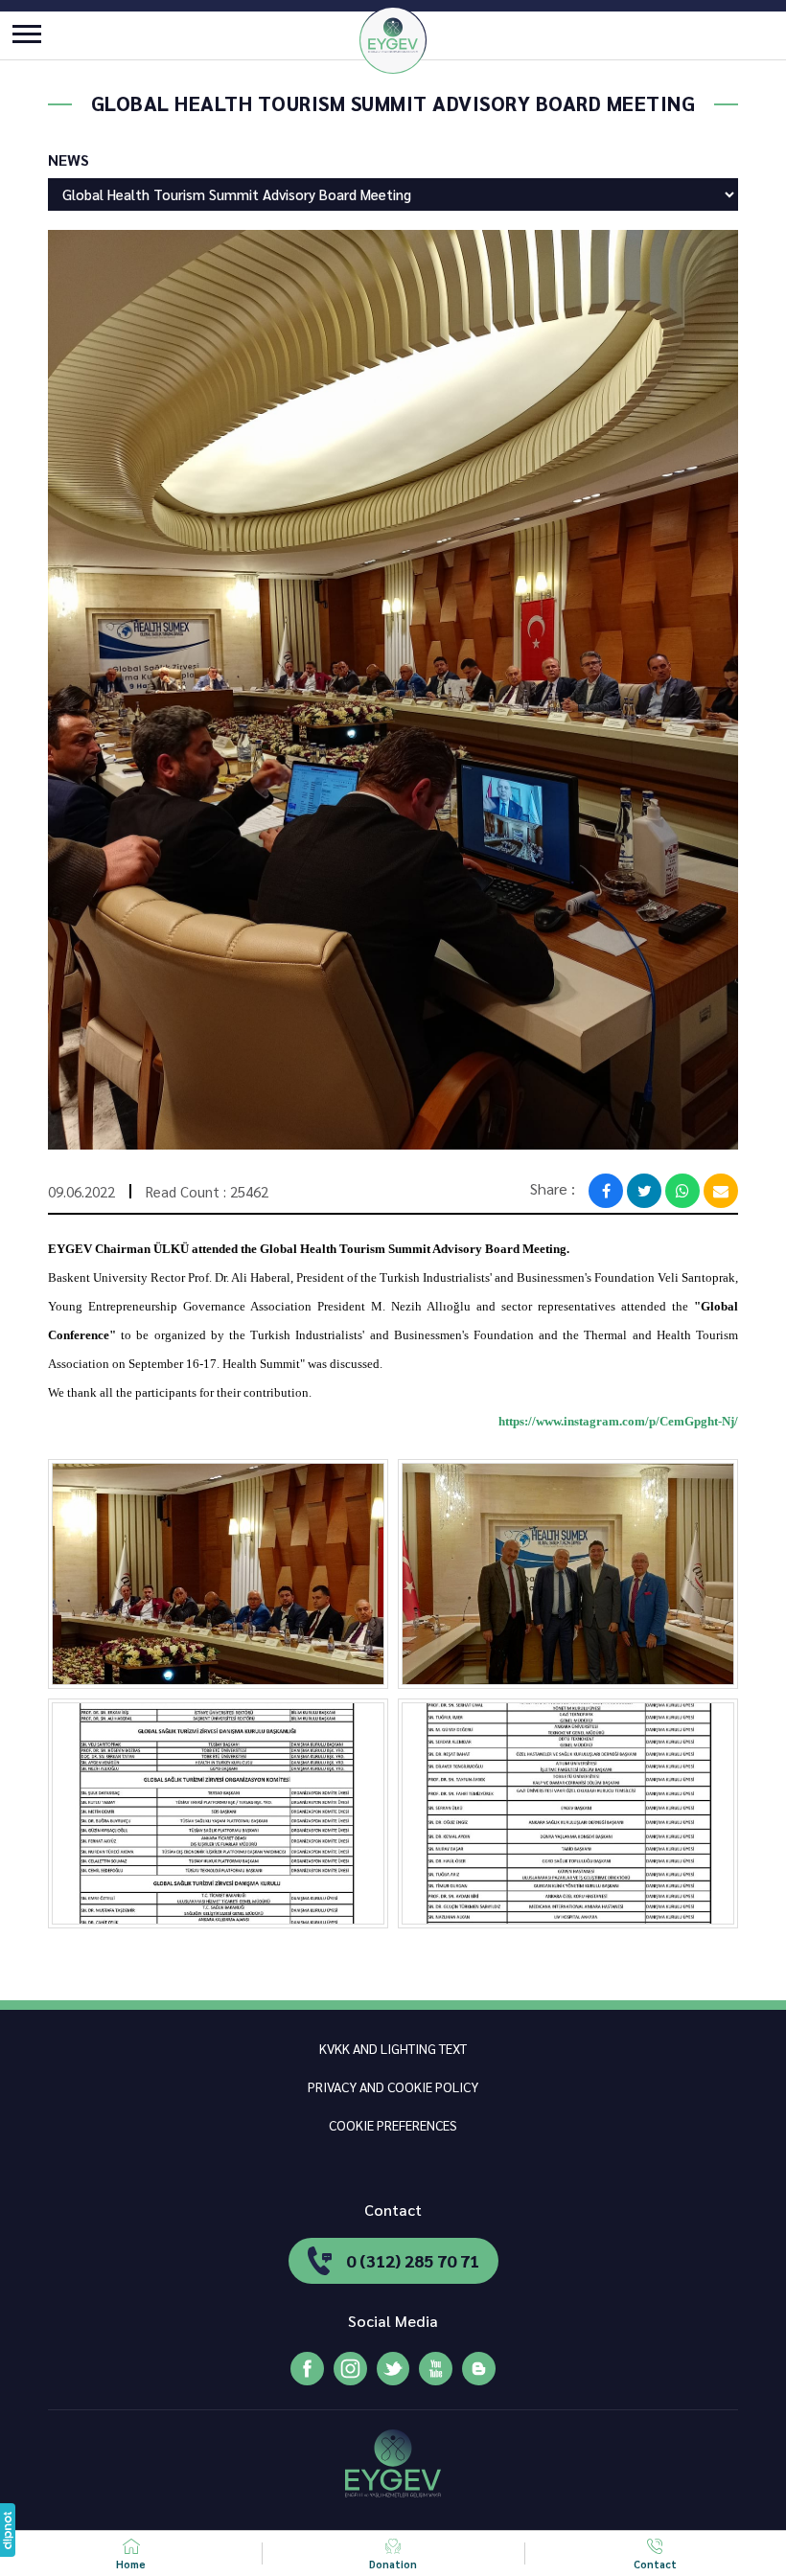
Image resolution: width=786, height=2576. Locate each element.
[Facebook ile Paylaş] (606, 1191)
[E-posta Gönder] (721, 1191)
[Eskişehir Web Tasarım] (8, 2530)
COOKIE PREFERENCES (393, 2125)
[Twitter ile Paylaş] (644, 1191)
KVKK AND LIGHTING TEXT (393, 2048)
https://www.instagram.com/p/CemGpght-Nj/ (618, 1421)
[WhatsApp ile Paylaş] (682, 1191)
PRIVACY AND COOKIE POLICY (393, 2086)
